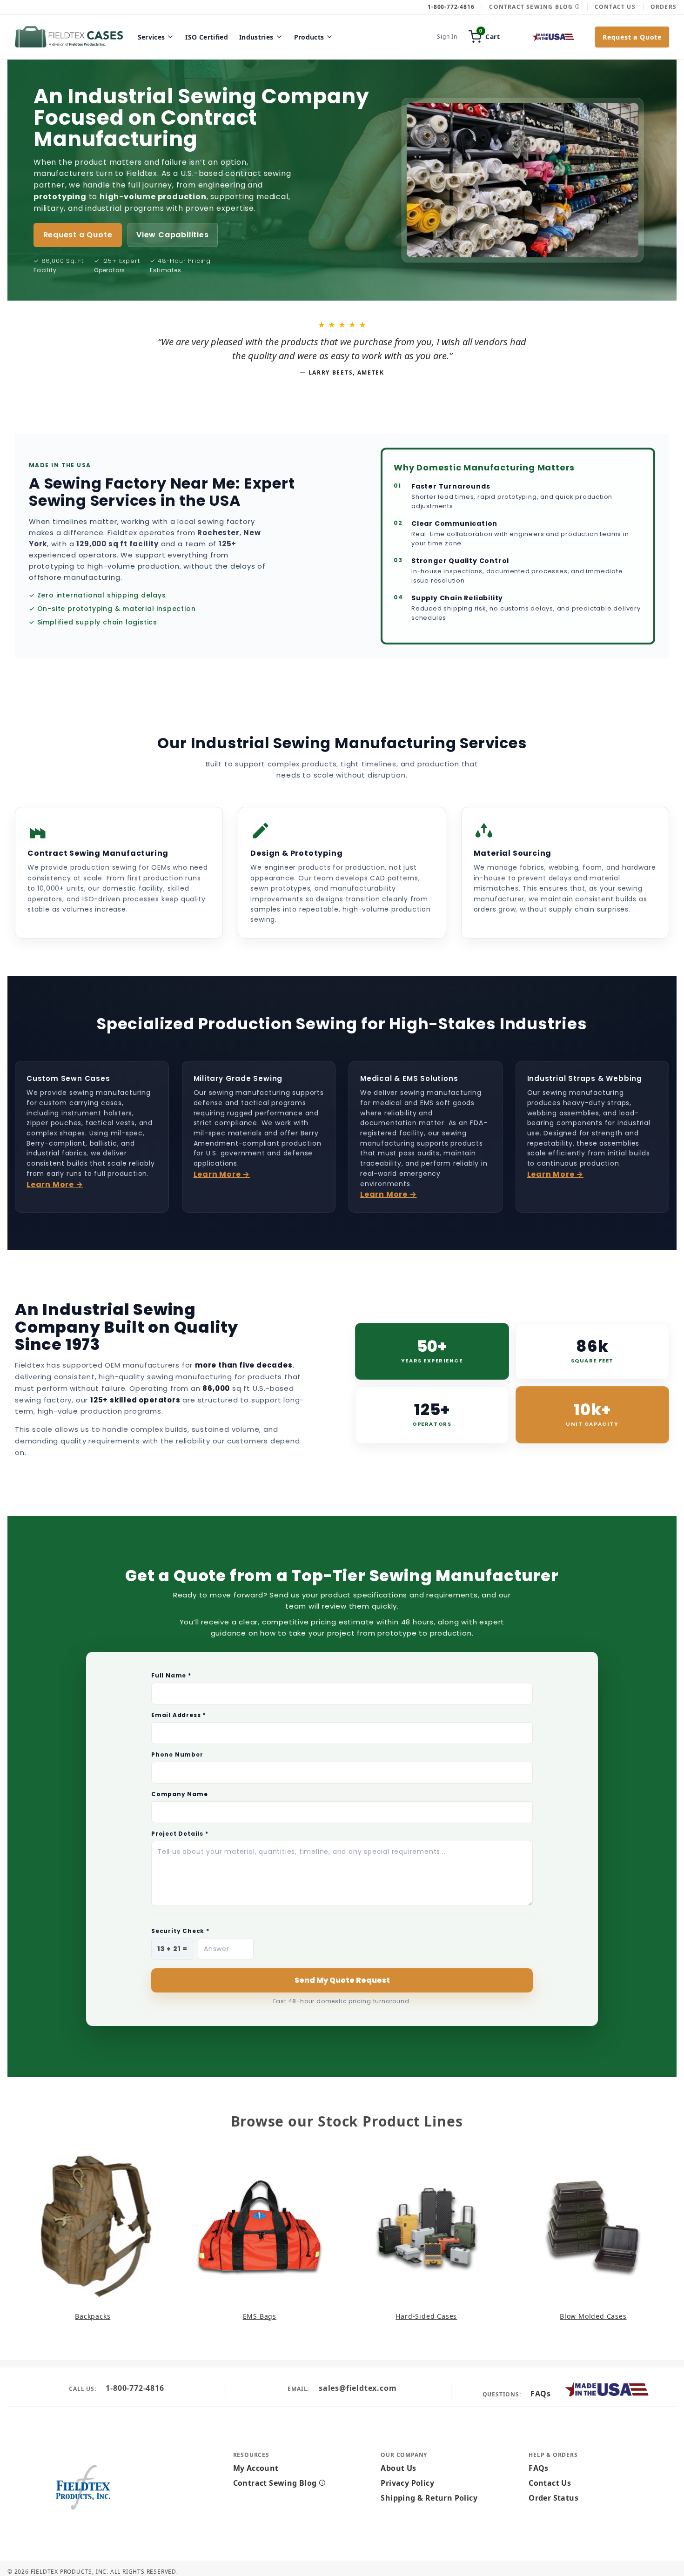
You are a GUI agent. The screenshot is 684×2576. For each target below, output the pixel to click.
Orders (664, 7)
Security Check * (180, 1931)
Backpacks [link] (93, 2316)
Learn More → (55, 1184)
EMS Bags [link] (260, 2316)
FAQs (540, 2394)
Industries (256, 37)
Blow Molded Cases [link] (593, 2316)
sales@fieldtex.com (358, 2388)
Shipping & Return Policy (429, 2498)
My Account (256, 2468)
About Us (398, 2468)
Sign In (447, 37)
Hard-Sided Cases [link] (426, 2316)
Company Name (180, 1794)
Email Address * (178, 1715)
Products (309, 37)
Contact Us (615, 7)
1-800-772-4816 (135, 2388)
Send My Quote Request (342, 1980)
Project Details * (180, 1834)
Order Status (553, 2498)
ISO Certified (207, 37)
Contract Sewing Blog (532, 7)
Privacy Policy (407, 2483)
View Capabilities (173, 235)
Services (151, 37)
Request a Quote (632, 37)
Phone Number (177, 1754)
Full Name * (171, 1675)
